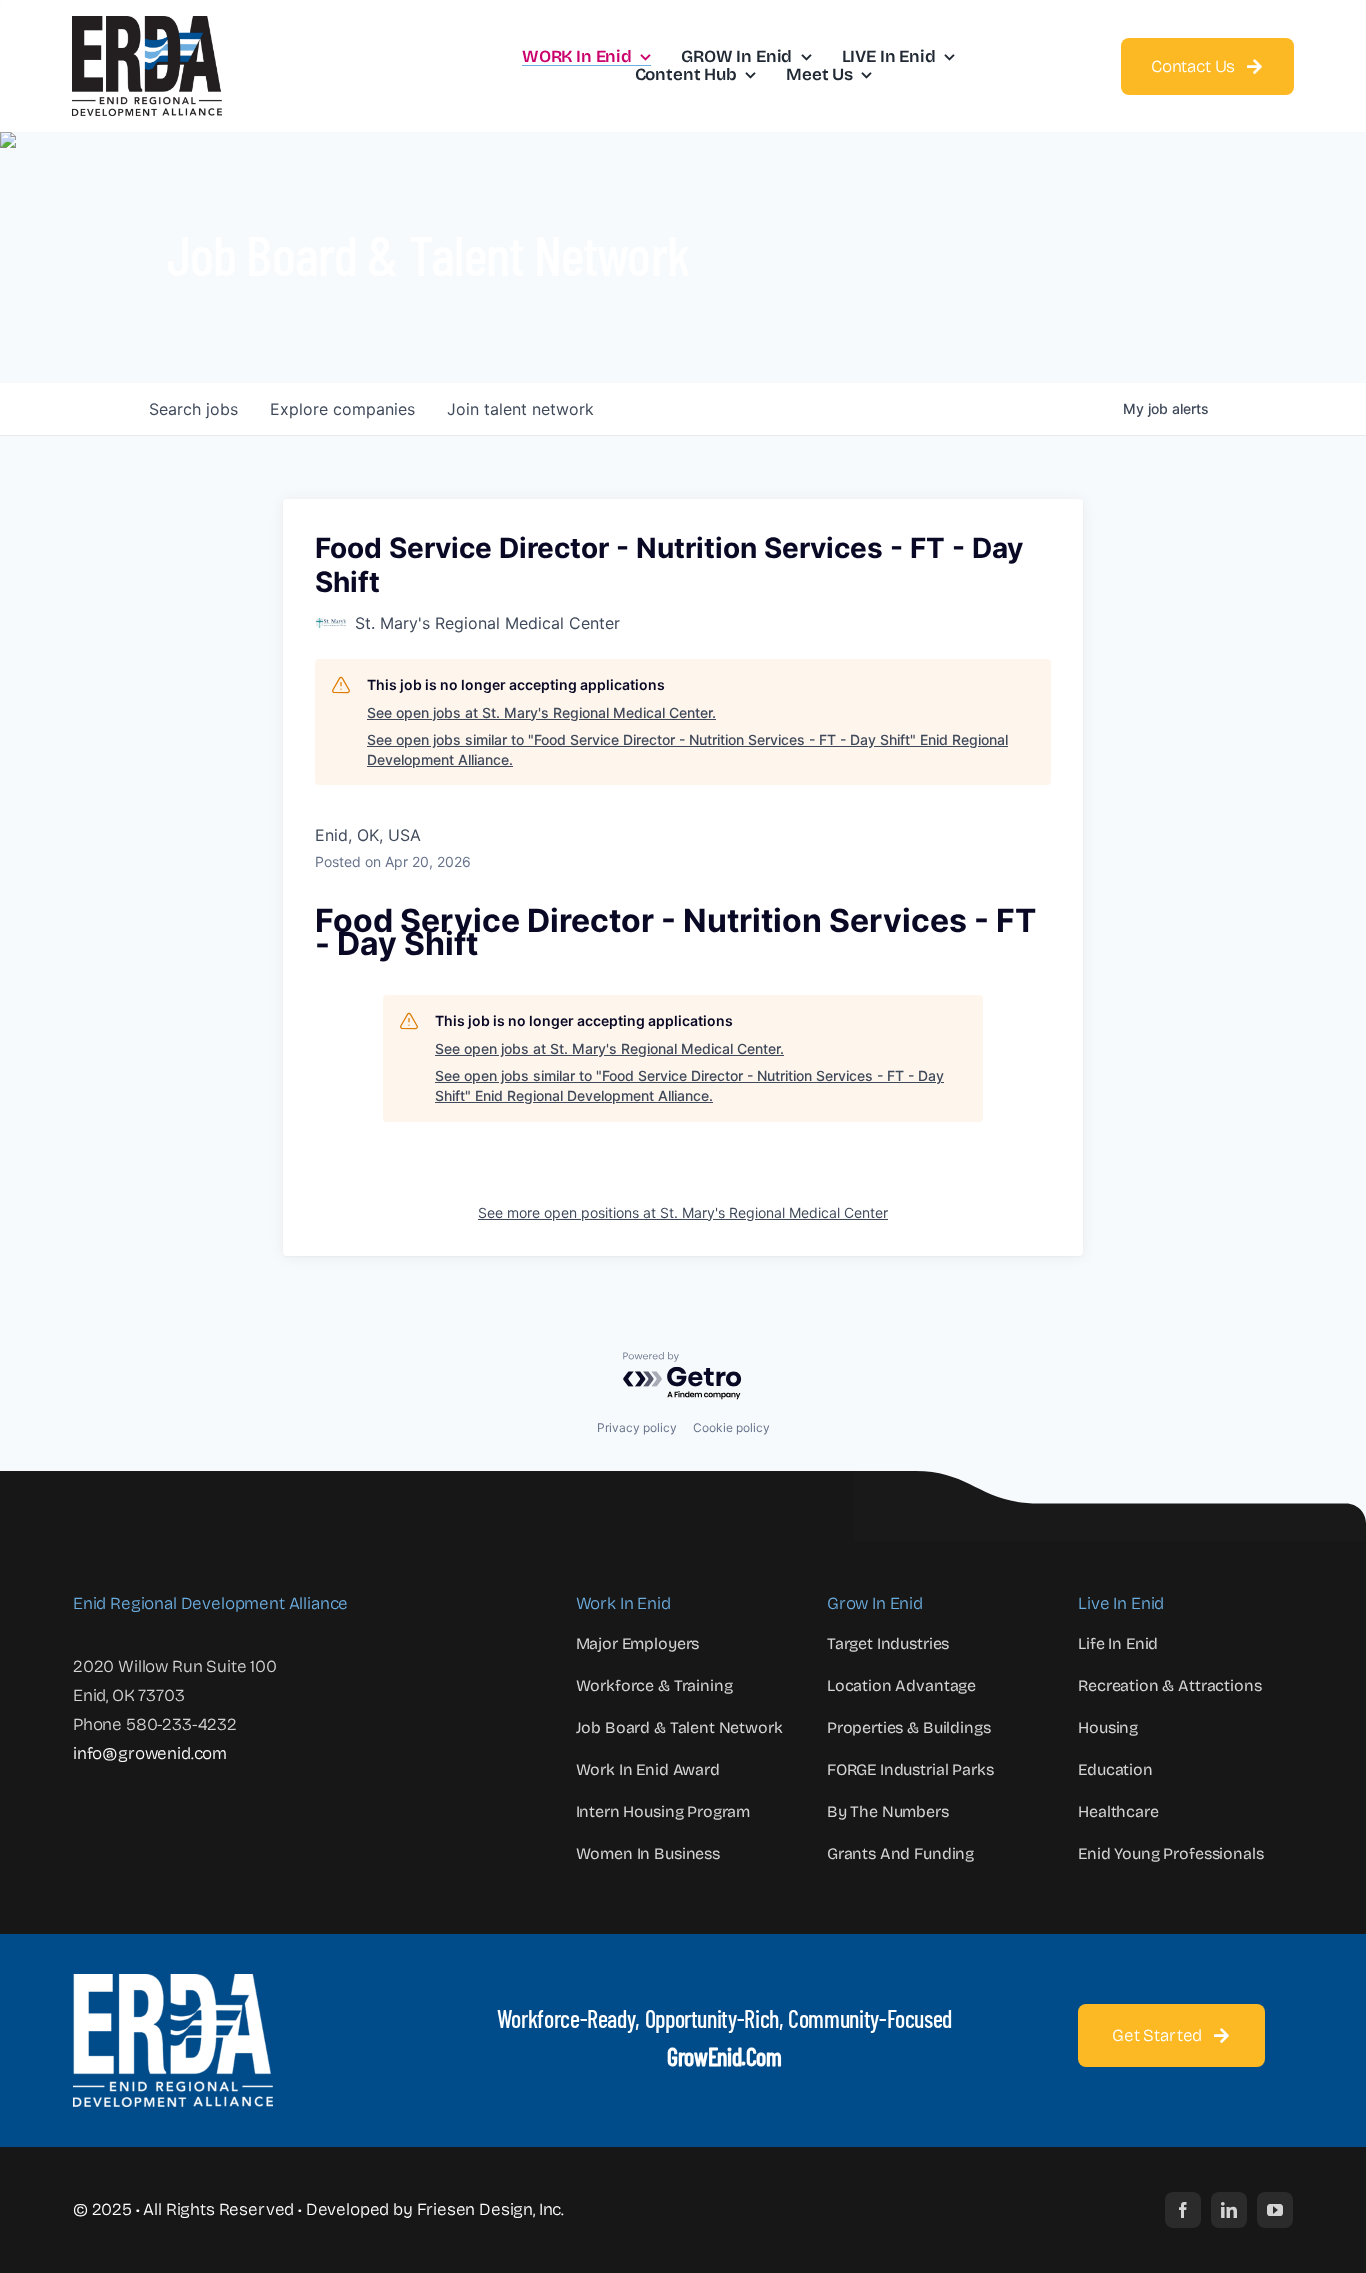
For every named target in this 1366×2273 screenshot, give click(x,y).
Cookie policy (731, 1427)
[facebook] (1183, 2210)
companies (342, 409)
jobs (193, 409)
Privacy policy (637, 1427)
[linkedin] (1229, 2210)
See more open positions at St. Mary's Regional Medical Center (683, 1212)
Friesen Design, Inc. (491, 2209)
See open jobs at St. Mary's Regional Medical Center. (541, 712)
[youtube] (1275, 2210)
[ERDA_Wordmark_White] (173, 1982)
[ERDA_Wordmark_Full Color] (147, 24)
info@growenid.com (150, 1753)
